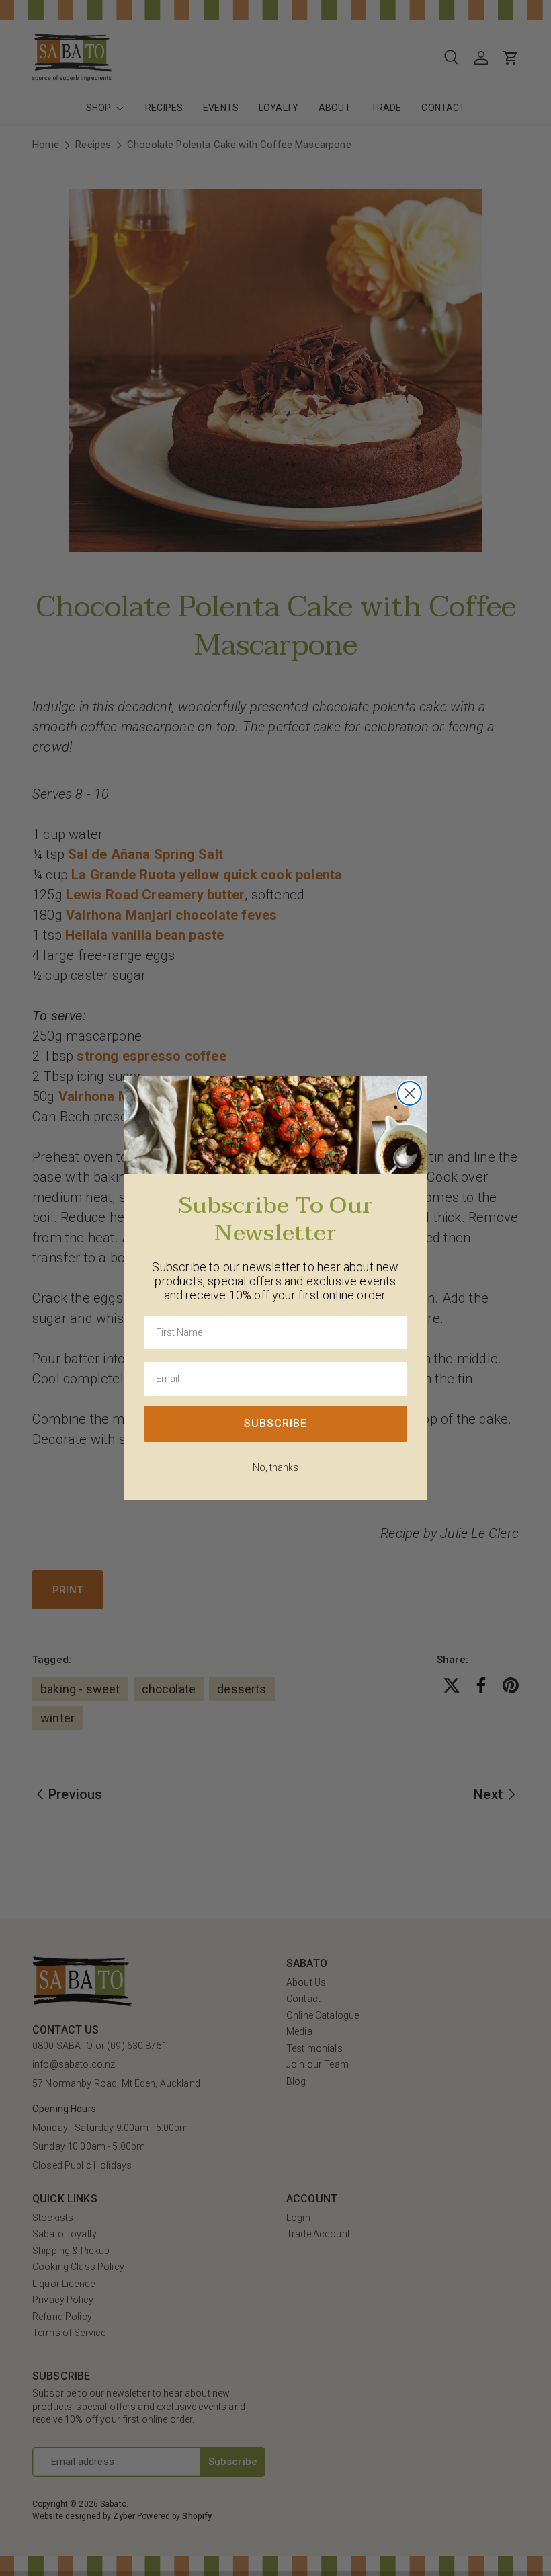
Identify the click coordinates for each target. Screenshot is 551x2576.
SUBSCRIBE (275, 1423)
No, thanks (275, 1467)
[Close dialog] (410, 1093)
